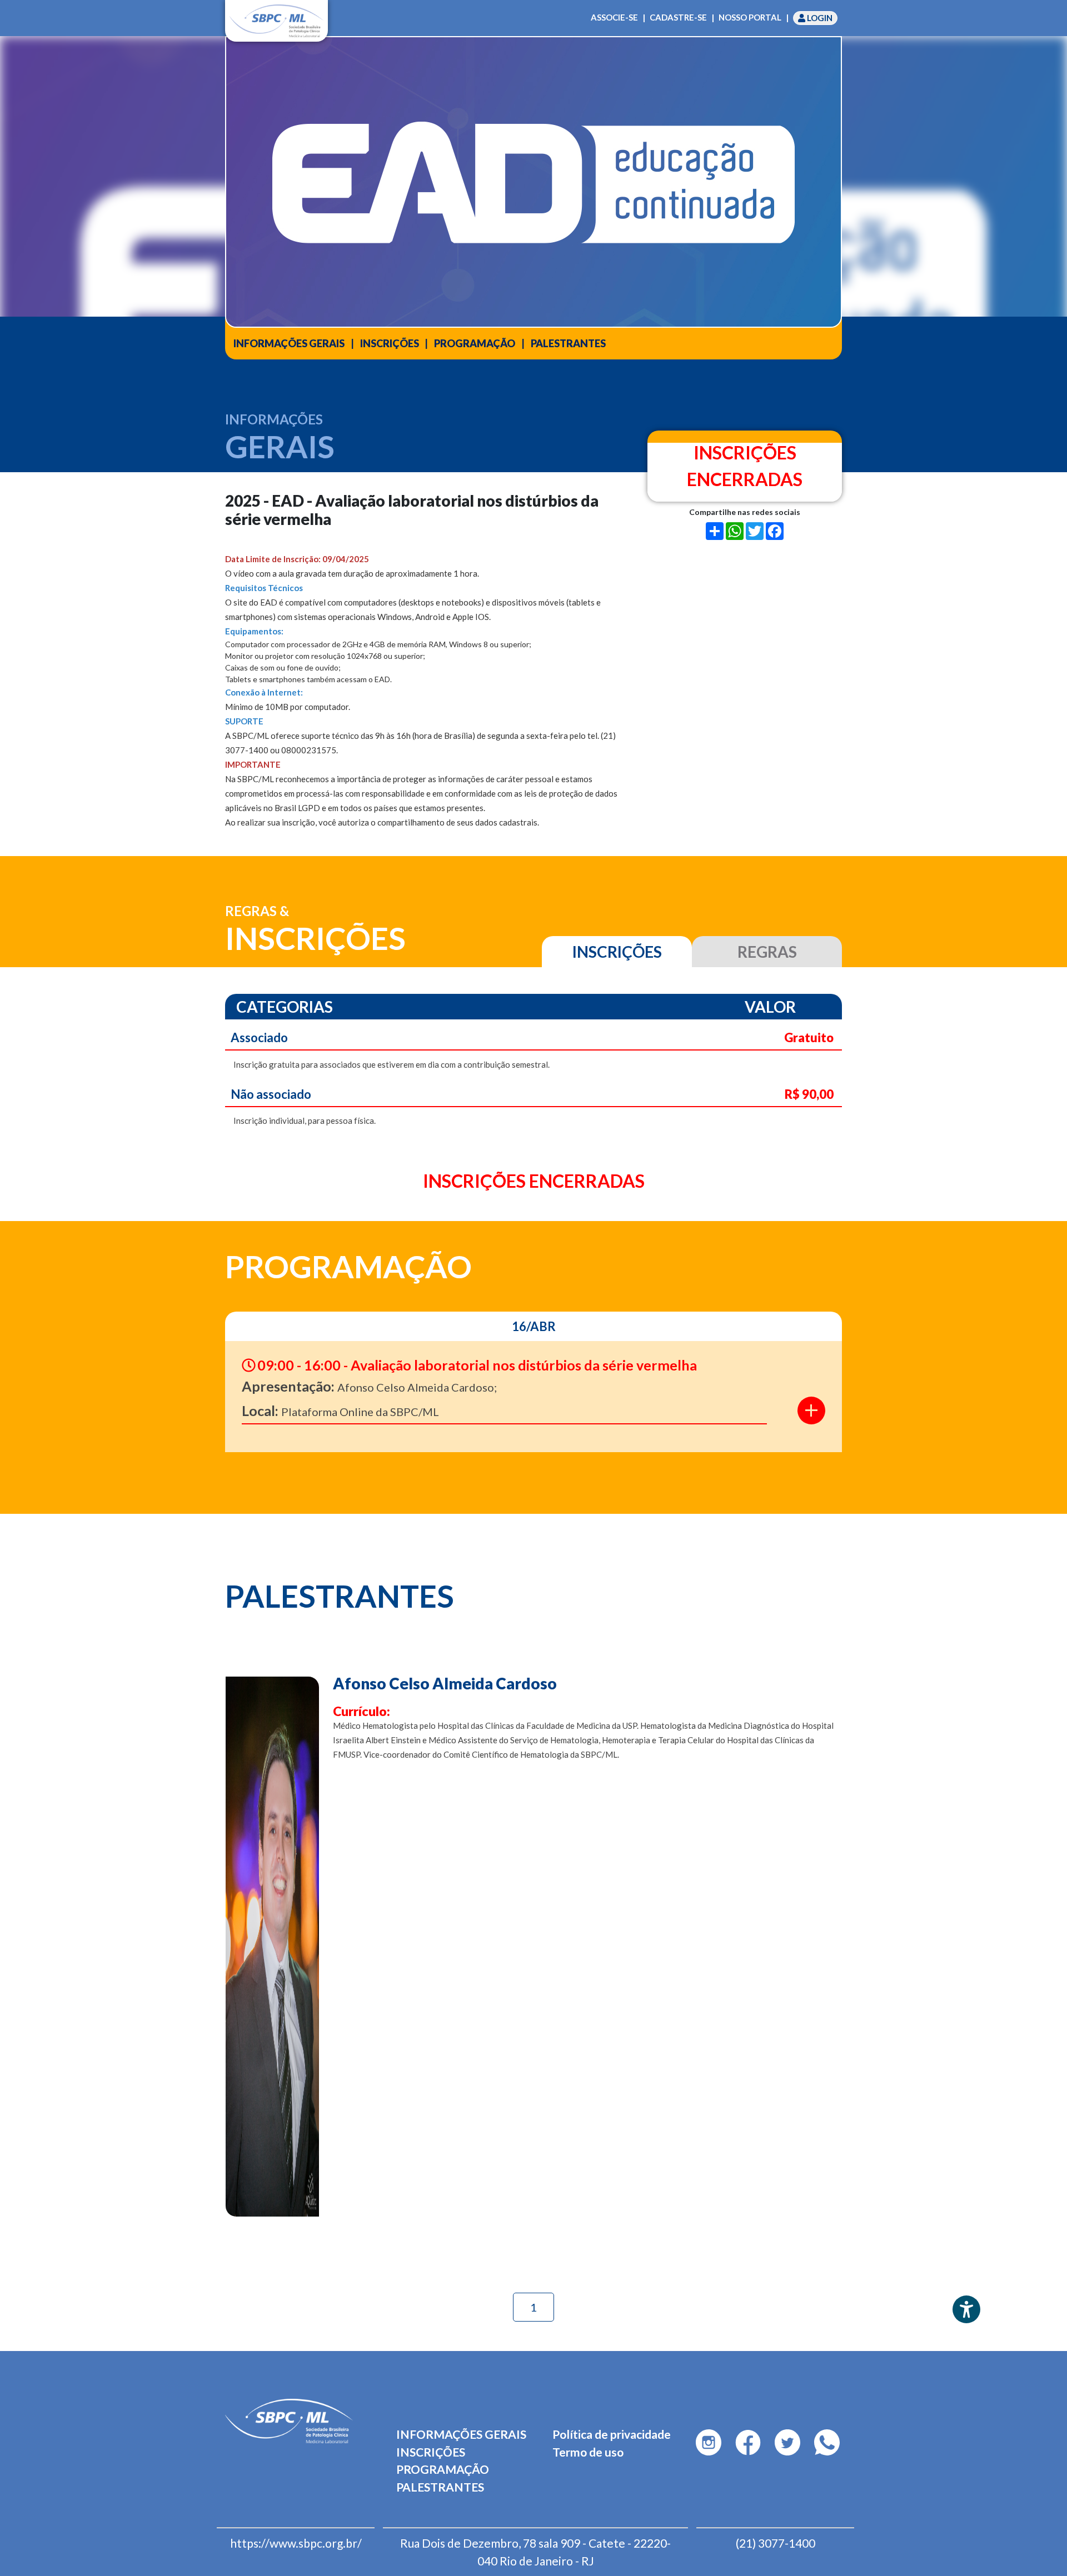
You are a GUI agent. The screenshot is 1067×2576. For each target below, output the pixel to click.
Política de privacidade (612, 2434)
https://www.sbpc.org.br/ (296, 2543)
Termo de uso (588, 2452)
